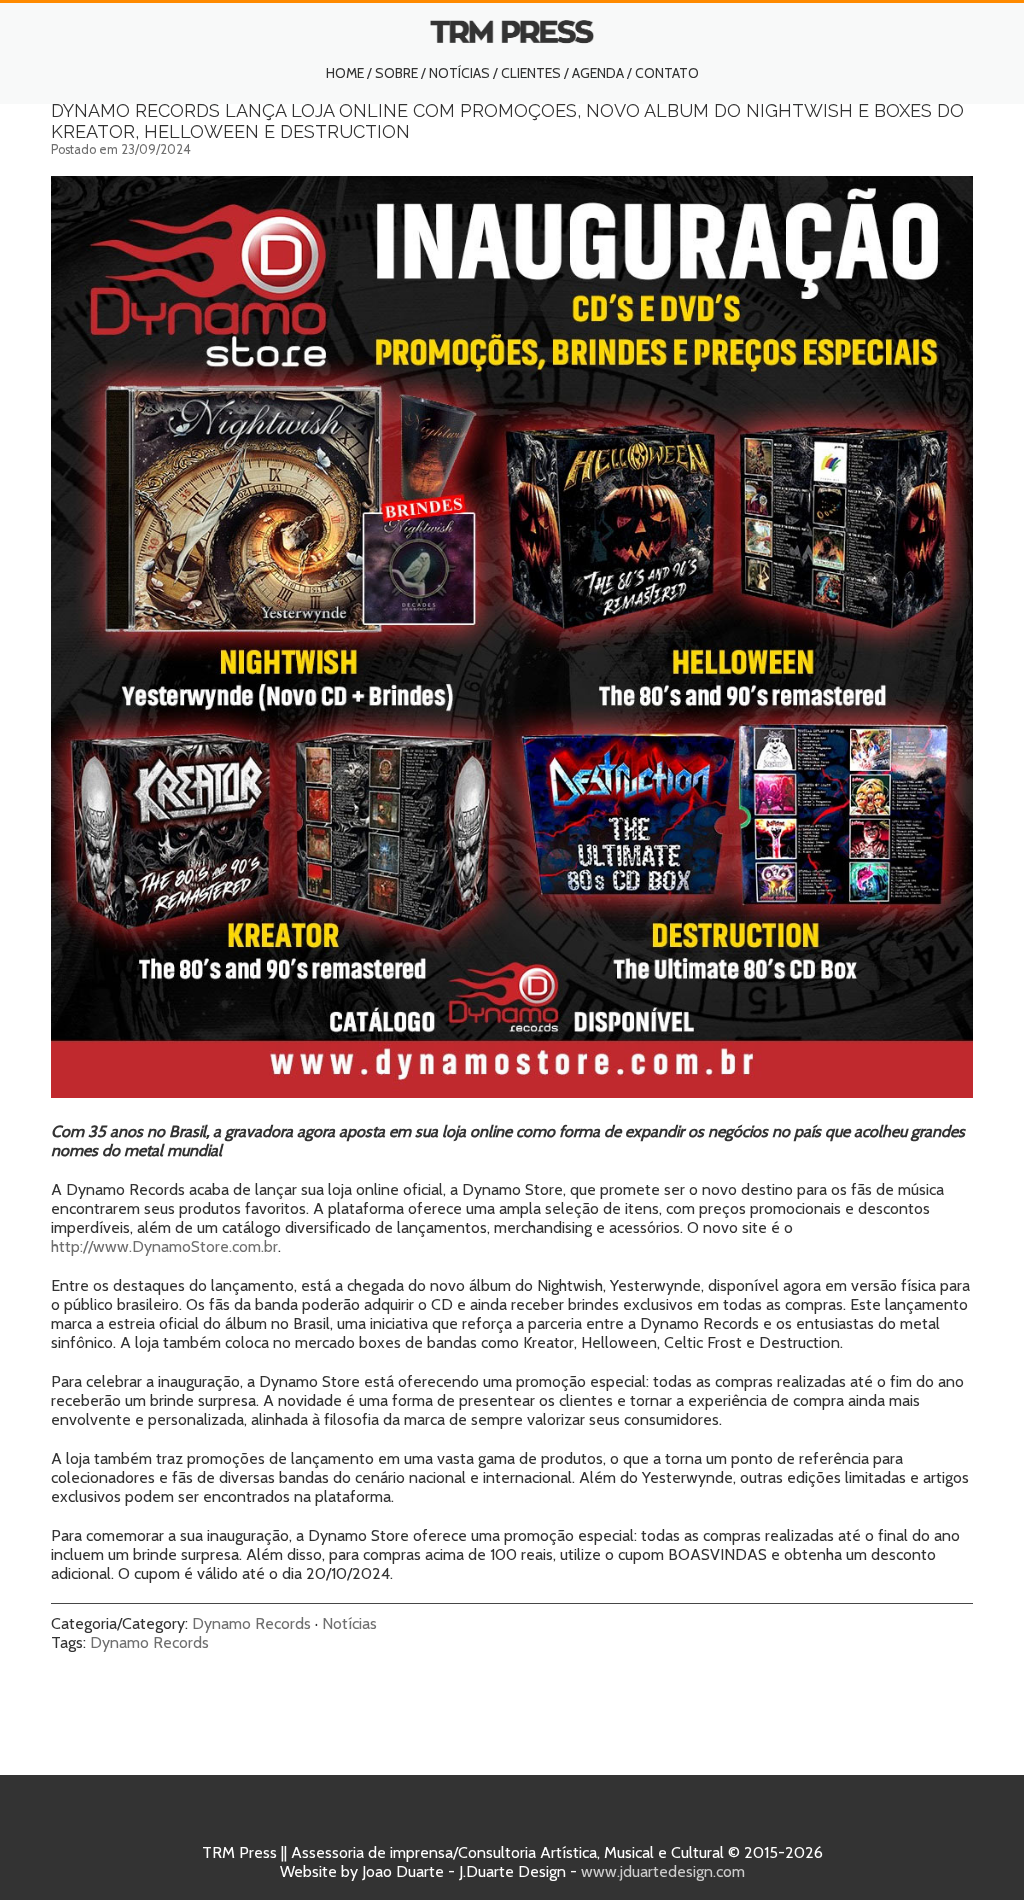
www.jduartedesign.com (663, 1871)
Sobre (396, 73)
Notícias (459, 73)
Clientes (531, 73)
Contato (667, 73)
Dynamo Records (251, 1623)
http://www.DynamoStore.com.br (164, 1246)
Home (345, 73)
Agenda (598, 73)
